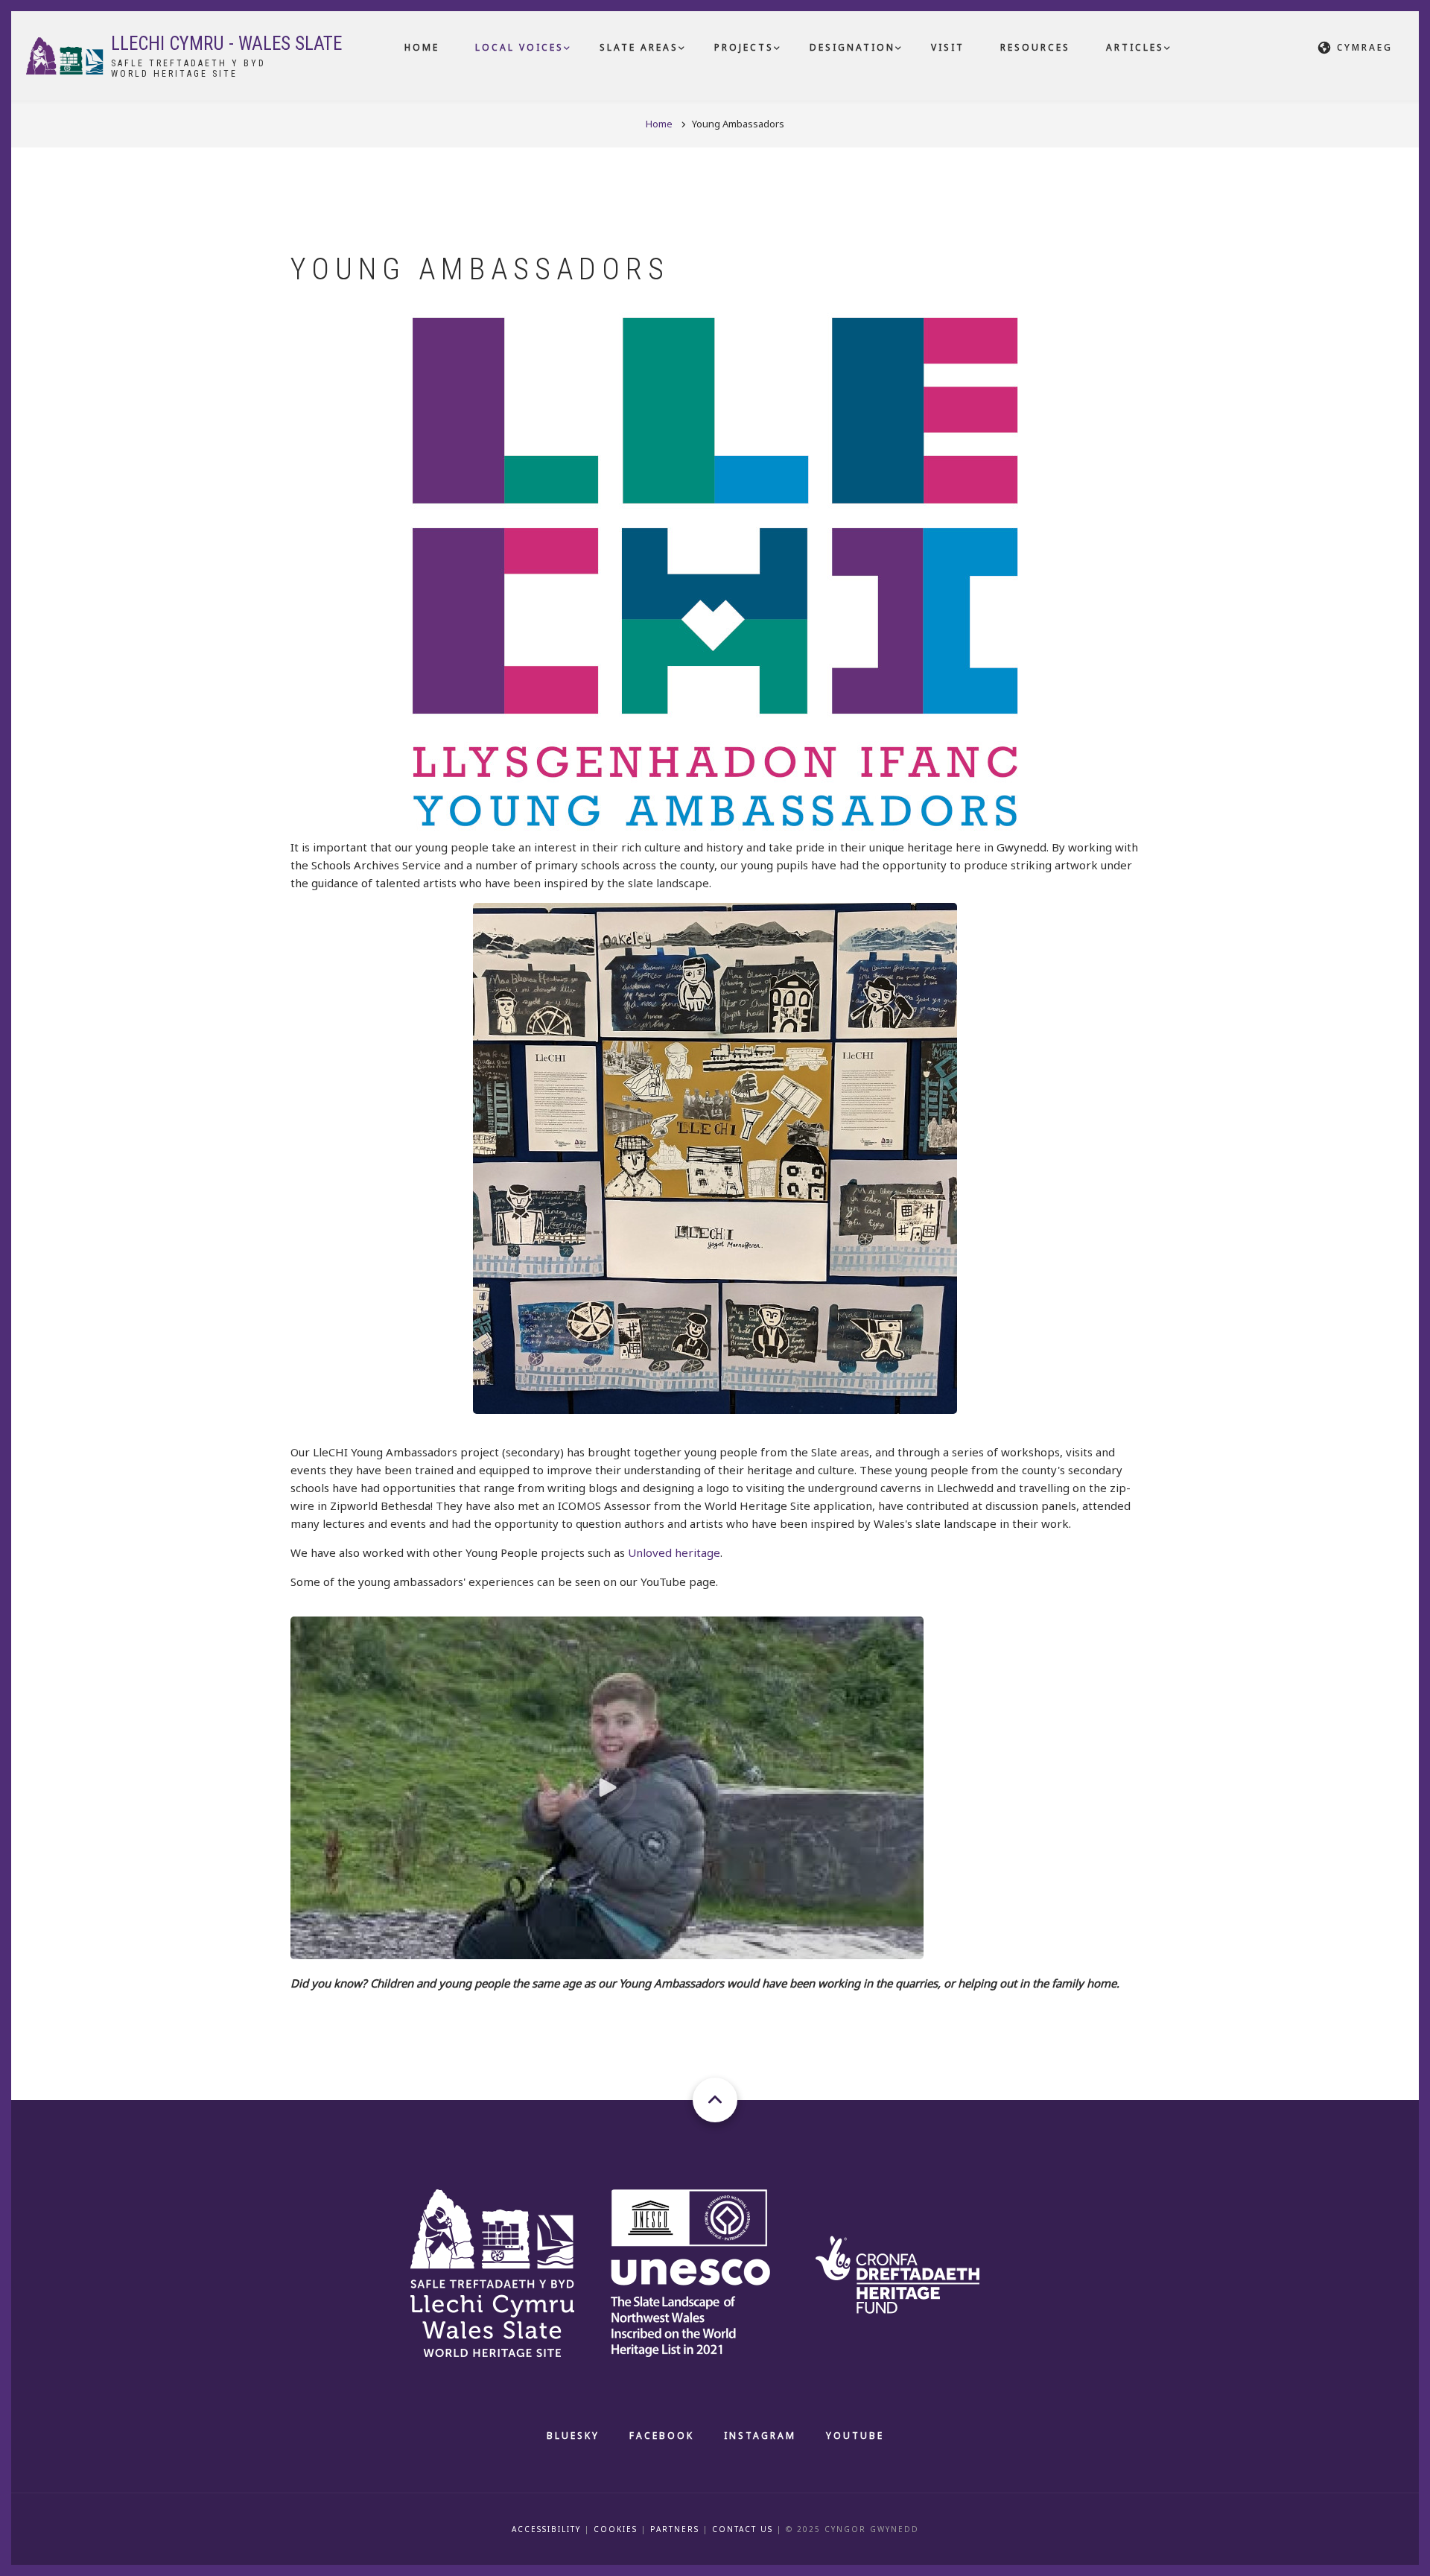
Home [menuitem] (422, 47)
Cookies (616, 2529)
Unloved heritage (674, 1552)
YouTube (855, 2436)
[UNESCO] (709, 2271)
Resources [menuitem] (1035, 47)
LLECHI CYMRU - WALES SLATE (226, 44)
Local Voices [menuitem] (519, 47)
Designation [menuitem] (852, 47)
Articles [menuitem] (1135, 47)
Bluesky (573, 2436)
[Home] (65, 54)
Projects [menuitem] (744, 47)
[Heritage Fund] (913, 2271)
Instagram (760, 2436)
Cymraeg (1365, 47)
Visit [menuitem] (948, 47)
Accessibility (546, 2529)
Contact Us (743, 2529)
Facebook (662, 2436)
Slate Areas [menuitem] (639, 47)
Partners (675, 2529)
